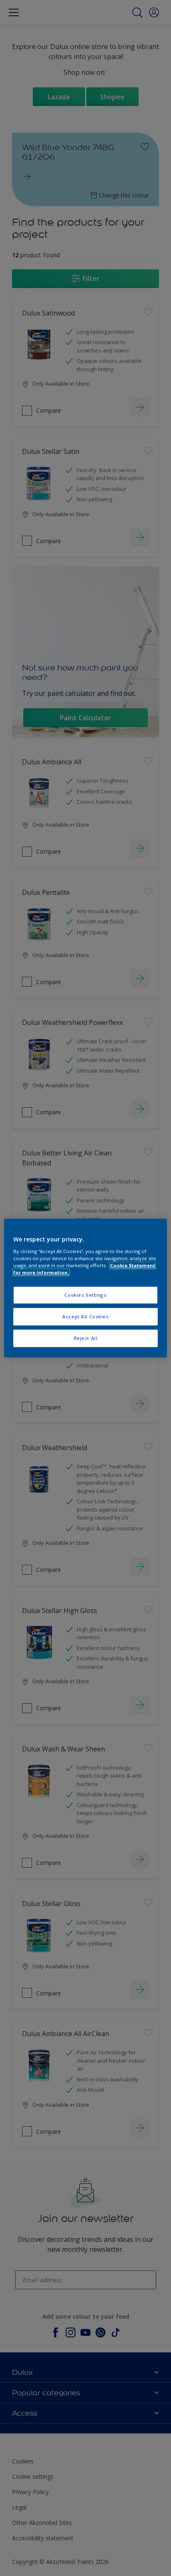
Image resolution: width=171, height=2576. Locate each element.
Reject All (86, 1338)
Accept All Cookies (85, 1316)
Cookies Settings (85, 1295)
